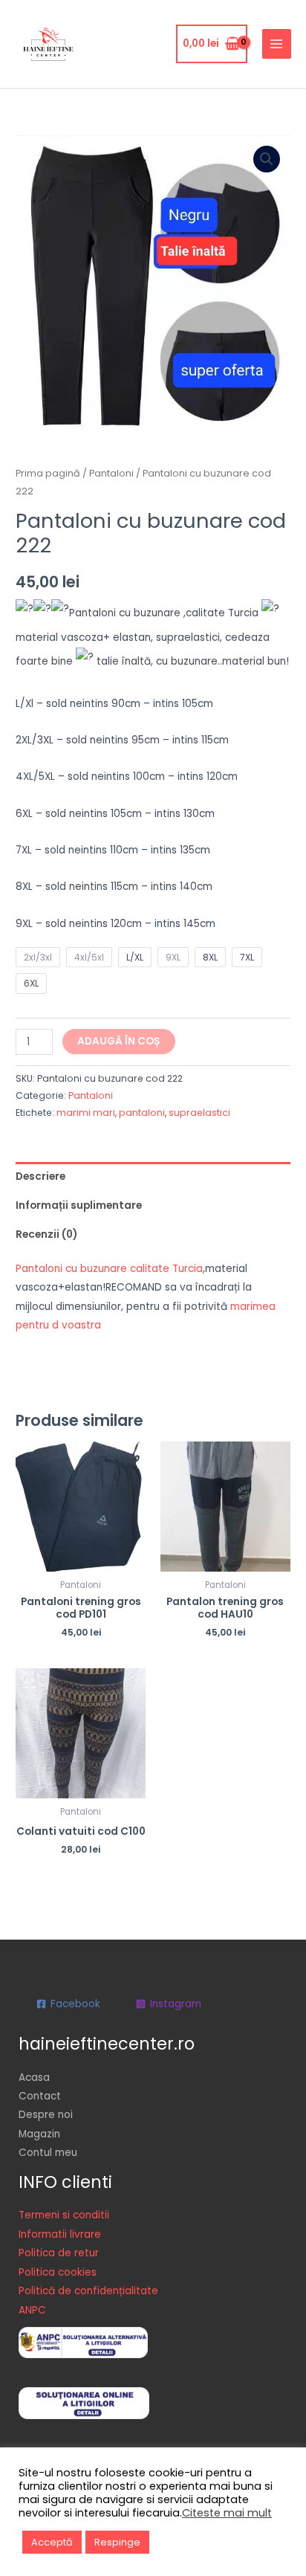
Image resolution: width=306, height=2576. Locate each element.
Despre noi (46, 2115)
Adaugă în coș (119, 1041)
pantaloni (142, 1113)
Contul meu (48, 2153)
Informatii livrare (60, 2234)
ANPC (32, 2310)
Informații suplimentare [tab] (79, 1205)
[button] (267, 159)
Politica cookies (58, 2272)
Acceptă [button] (52, 2542)
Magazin (39, 2134)
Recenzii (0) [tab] (46, 1234)
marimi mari (86, 1113)
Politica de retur (59, 2253)
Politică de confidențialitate (88, 2291)
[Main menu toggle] (277, 43)
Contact (40, 2096)
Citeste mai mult (227, 2513)
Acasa (34, 2078)
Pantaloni (111, 473)
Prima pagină (48, 473)
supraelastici (199, 1113)
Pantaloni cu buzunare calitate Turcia (109, 1269)
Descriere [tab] (40, 1176)
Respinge (117, 2542)
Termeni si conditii (64, 2215)
